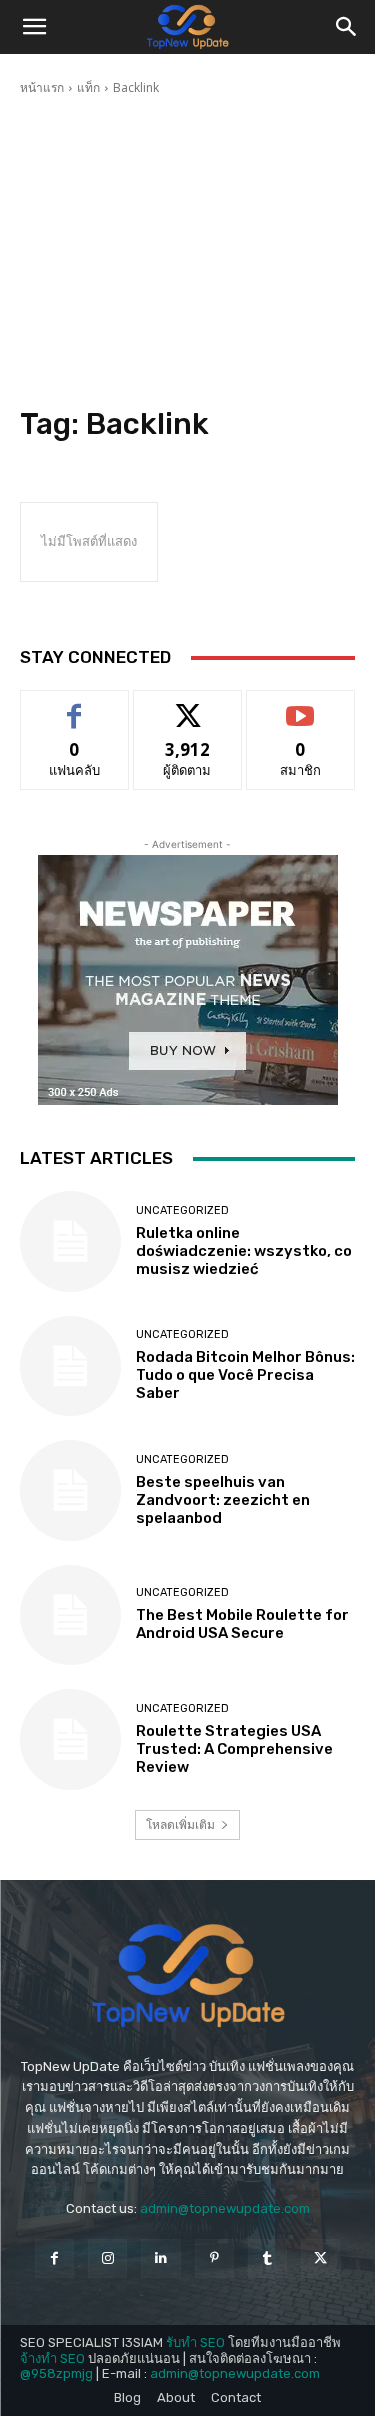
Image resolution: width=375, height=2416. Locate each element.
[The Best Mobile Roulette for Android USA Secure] (70, 1615)
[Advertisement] (187, 254)
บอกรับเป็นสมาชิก (300, 705)
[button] (34, 27)
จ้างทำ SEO (52, 2358)
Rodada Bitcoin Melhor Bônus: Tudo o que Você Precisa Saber (245, 1375)
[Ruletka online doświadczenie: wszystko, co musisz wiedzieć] (70, 1241)
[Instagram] (107, 2258)
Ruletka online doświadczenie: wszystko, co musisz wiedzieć (244, 1251)
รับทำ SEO (195, 2342)
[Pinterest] (214, 2258)
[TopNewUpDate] (187, 1976)
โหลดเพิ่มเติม (180, 1824)
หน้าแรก (42, 87)
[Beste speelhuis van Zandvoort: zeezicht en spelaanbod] (70, 1490)
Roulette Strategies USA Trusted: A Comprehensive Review (234, 1749)
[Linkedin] (160, 2258)
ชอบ (74, 705)
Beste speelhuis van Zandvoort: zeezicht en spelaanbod (223, 1500)
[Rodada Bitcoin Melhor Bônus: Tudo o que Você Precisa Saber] (70, 1366)
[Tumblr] (267, 2258)
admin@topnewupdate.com (225, 2208)
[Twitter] (320, 2258)
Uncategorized (182, 1210)
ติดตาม (188, 705)
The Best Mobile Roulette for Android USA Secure (242, 1624)
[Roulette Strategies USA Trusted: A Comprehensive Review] (70, 1739)
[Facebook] (54, 2258)
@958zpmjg (56, 2373)
